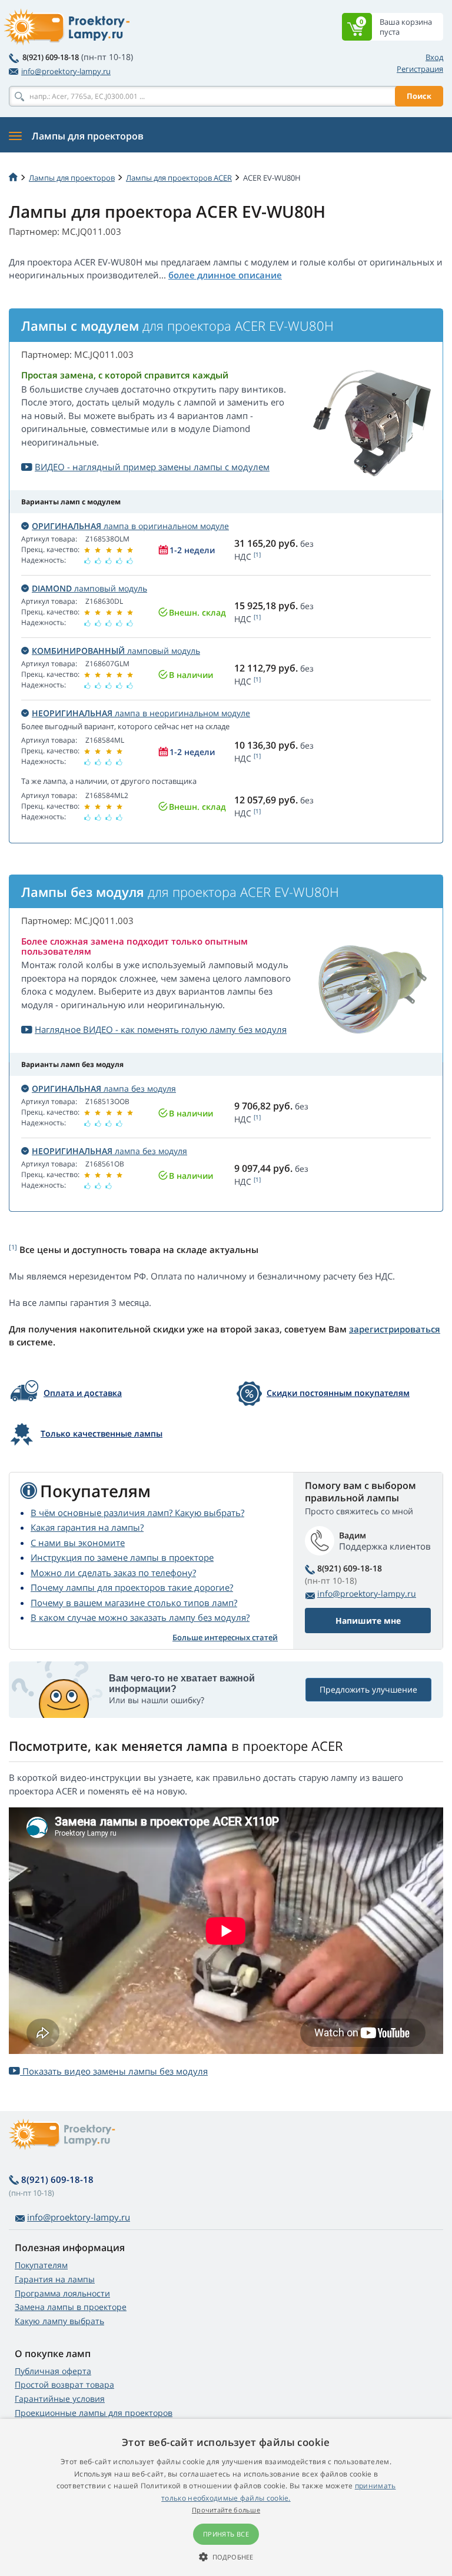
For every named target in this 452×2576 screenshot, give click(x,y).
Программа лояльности (62, 2293)
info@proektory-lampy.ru (66, 71)
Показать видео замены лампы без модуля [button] (114, 2071)
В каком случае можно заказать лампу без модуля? (140, 1617)
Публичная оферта (53, 2371)
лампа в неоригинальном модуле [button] (141, 713)
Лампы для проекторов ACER (179, 178)
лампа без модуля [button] (104, 1088)
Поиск (419, 96)
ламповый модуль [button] (89, 588)
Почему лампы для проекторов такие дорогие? (132, 1587)
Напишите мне (368, 1621)
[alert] (226, 2497)
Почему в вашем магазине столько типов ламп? (134, 1603)
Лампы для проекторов (72, 178)
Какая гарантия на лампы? (87, 1527)
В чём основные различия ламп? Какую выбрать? (137, 1513)
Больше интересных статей (225, 1637)
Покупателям (41, 2265)
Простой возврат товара (64, 2384)
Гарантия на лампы (55, 2279)
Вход (434, 57)
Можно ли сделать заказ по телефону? (113, 1573)
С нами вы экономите (78, 1543)
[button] (226, 2557)
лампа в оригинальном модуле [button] (130, 526)
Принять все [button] (226, 2534)
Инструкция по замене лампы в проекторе (122, 1557)
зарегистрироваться (395, 1329)
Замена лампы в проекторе (71, 2307)
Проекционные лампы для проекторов (94, 2413)
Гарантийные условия (60, 2399)
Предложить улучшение (368, 1689)
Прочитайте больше (226, 2510)
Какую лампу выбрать (59, 2321)
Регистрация (420, 69)
